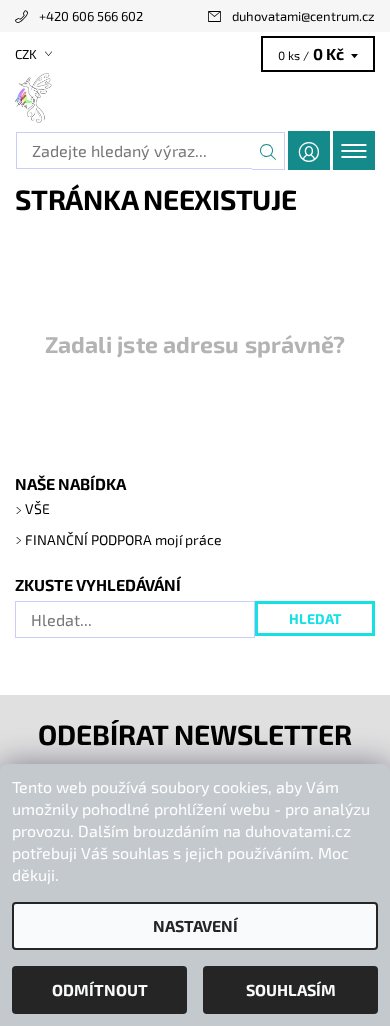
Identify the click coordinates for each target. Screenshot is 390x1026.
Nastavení (195, 925)
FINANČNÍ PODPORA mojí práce (123, 539)
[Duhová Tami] (195, 98)
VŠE (37, 508)
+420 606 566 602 (91, 16)
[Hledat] (268, 151)
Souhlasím (291, 989)
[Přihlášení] (309, 150)
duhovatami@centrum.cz (303, 16)
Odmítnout (100, 989)
